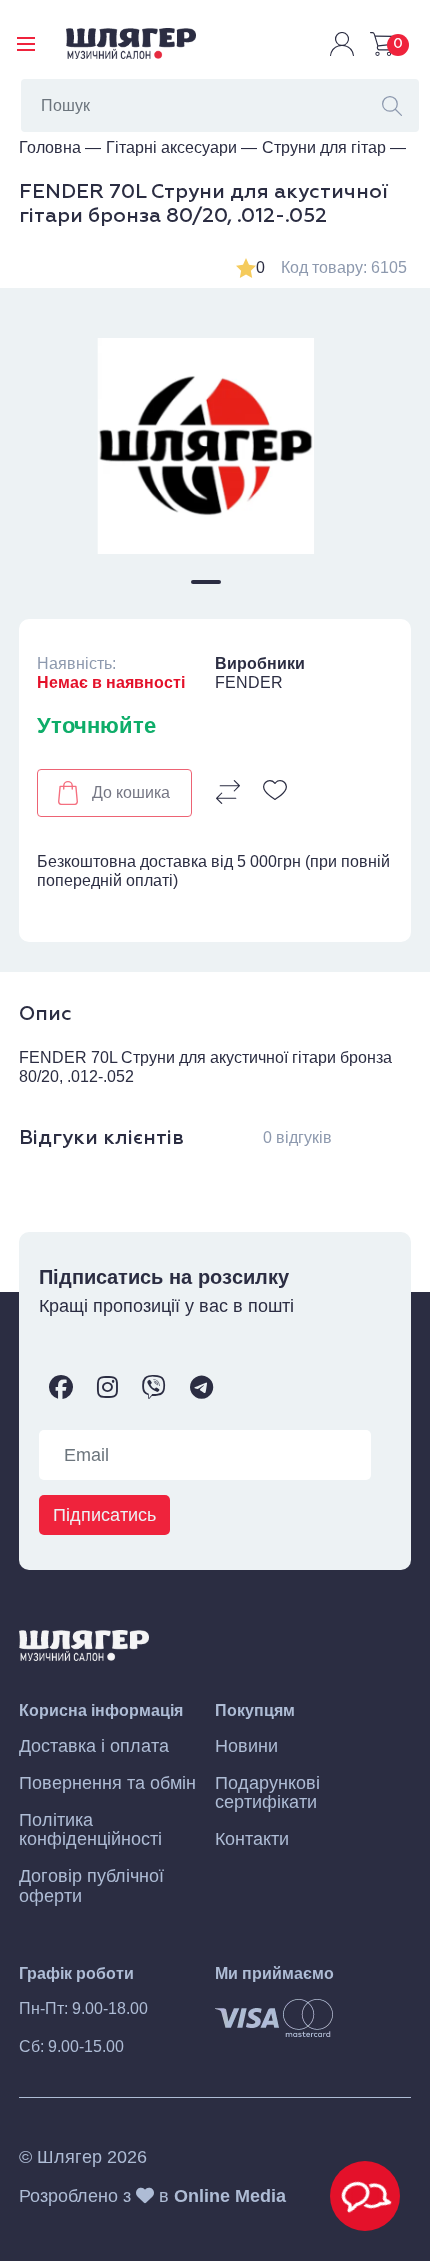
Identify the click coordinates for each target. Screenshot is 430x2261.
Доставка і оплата (94, 1746)
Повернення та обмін (107, 1783)
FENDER (249, 682)
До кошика (131, 792)
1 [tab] (206, 582)
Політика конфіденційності (90, 1830)
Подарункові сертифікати (267, 1793)
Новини (246, 1746)
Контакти (252, 1839)
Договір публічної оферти (91, 1886)
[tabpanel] (206, 446)
